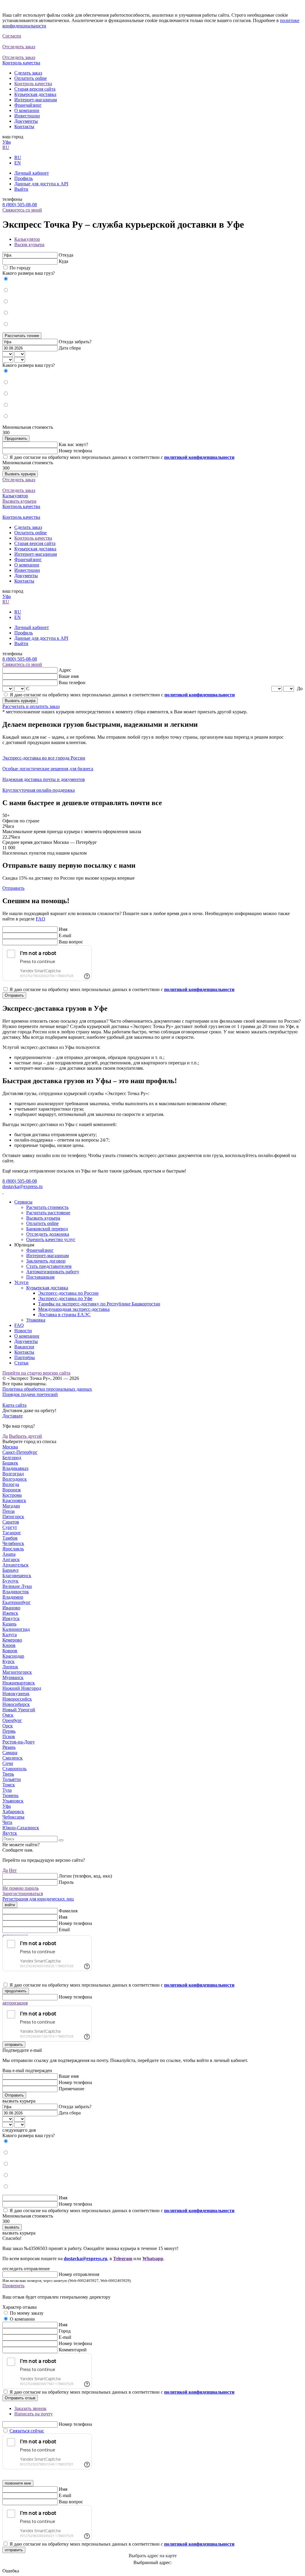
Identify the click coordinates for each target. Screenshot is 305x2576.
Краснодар (13, 1656)
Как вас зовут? (73, 444)
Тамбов (10, 1538)
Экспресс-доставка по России (68, 1293)
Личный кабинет (32, 173)
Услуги (21, 1282)
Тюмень (10, 1795)
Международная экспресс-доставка (74, 1309)
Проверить (13, 2286)
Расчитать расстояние (48, 1213)
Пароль (66, 1882)
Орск (8, 1726)
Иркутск (11, 1618)
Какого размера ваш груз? (29, 273)
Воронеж (12, 1490)
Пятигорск (13, 1517)
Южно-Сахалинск (21, 1828)
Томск (9, 1785)
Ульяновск (13, 1801)
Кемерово (12, 1640)
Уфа (7, 142)
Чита (7, 1822)
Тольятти (12, 1779)
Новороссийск (17, 1699)
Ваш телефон (72, 683)
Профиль (24, 178)
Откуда (66, 255)
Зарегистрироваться (23, 1893)
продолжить (16, 1991)
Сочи (8, 1763)
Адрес (65, 670)
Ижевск (10, 1613)
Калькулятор (27, 239)
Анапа (9, 1554)
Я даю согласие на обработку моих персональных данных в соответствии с (122, 457)
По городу (20, 268)
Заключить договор (46, 1261)
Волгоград (13, 1474)
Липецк (10, 1667)
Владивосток (16, 1592)
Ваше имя (69, 676)
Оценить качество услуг (51, 1239)
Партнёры (25, 1357)
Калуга (10, 1635)
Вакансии (24, 1347)
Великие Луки (17, 1586)
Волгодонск (15, 1479)
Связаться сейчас (27, 2431)
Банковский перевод (47, 1229)
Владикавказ (15, 1468)
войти (10, 1905)
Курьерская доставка (35, 94)
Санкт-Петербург (20, 1452)
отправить (14, 2045)
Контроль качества (33, 84)
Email (64, 1930)
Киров (9, 1645)
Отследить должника (48, 1234)
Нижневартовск (19, 1683)
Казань (9, 1624)
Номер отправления (79, 2274)
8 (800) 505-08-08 (20, 205)
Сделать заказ (28, 73)
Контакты (24, 126)
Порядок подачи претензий (30, 1394)
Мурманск (13, 1677)
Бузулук (10, 1581)
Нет (13, 1870)
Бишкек (10, 1463)
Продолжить (16, 438)
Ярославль (13, 1549)
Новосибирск (16, 1704)
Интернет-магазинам (36, 100)
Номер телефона (75, 451)
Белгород (12, 1458)
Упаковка (36, 1320)
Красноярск (14, 1500)
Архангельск (15, 1565)
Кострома (12, 1495)
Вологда (11, 1484)
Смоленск (13, 1758)
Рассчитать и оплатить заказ (31, 706)
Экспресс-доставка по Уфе (65, 1298)
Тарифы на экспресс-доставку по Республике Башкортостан (99, 1304)
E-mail (65, 935)
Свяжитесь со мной (22, 210)
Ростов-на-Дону (19, 1742)
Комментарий (73, 2350)
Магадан (11, 1506)
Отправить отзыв (20, 2398)
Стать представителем (49, 1266)
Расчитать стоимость (47, 1207)
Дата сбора (70, 348)
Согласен (12, 36)
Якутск (10, 1833)
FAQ (41, 919)
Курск (8, 1661)
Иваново (11, 1608)
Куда (63, 261)
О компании (27, 110)
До (300, 688)
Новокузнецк (16, 1694)
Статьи (21, 1363)
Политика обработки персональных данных (47, 1389)
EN (18, 163)
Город (65, 2331)
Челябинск (13, 1543)
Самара (10, 1753)
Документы (26, 121)
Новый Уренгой (19, 1710)
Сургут (10, 1527)
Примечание (71, 2089)
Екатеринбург (17, 1602)
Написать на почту (34, 2414)
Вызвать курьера (20, 474)
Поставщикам (40, 1277)
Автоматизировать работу (53, 1272)
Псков (9, 1736)
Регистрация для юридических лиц (38, 1899)
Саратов (11, 1522)
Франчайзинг (28, 105)
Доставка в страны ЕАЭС (64, 1315)
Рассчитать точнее (22, 336)
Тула (7, 1790)
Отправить (13, 888)
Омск (8, 1715)
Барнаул (10, 1570)
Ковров (10, 1651)
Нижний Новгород (22, 1688)
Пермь (9, 1731)
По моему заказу (27, 2313)
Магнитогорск (17, 1672)
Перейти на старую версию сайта (36, 1373)
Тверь (8, 1774)
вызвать (12, 2227)
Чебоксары (13, 1817)
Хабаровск (13, 1812)
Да (5, 1436)
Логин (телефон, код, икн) (85, 1876)
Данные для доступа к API (41, 184)
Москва (10, 1447)
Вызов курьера (29, 244)
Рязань (9, 1747)
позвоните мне (18, 2483)
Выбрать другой (25, 1436)
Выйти (21, 189)
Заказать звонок (30, 2408)
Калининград (16, 1629)
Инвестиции (27, 116)
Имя (63, 929)
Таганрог (12, 1533)
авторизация (15, 2003)
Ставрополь (14, 1769)
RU (6, 147)
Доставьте (13, 1416)
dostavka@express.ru (22, 1186)
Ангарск (11, 1559)
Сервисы (23, 1202)
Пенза (8, 1511)
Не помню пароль (21, 1888)
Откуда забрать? (75, 342)
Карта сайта (14, 1405)
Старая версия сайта (35, 89)
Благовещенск (17, 1576)
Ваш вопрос (71, 942)
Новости (23, 1331)
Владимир (13, 1597)
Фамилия (68, 1911)
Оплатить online (31, 78)
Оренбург (12, 1720)
